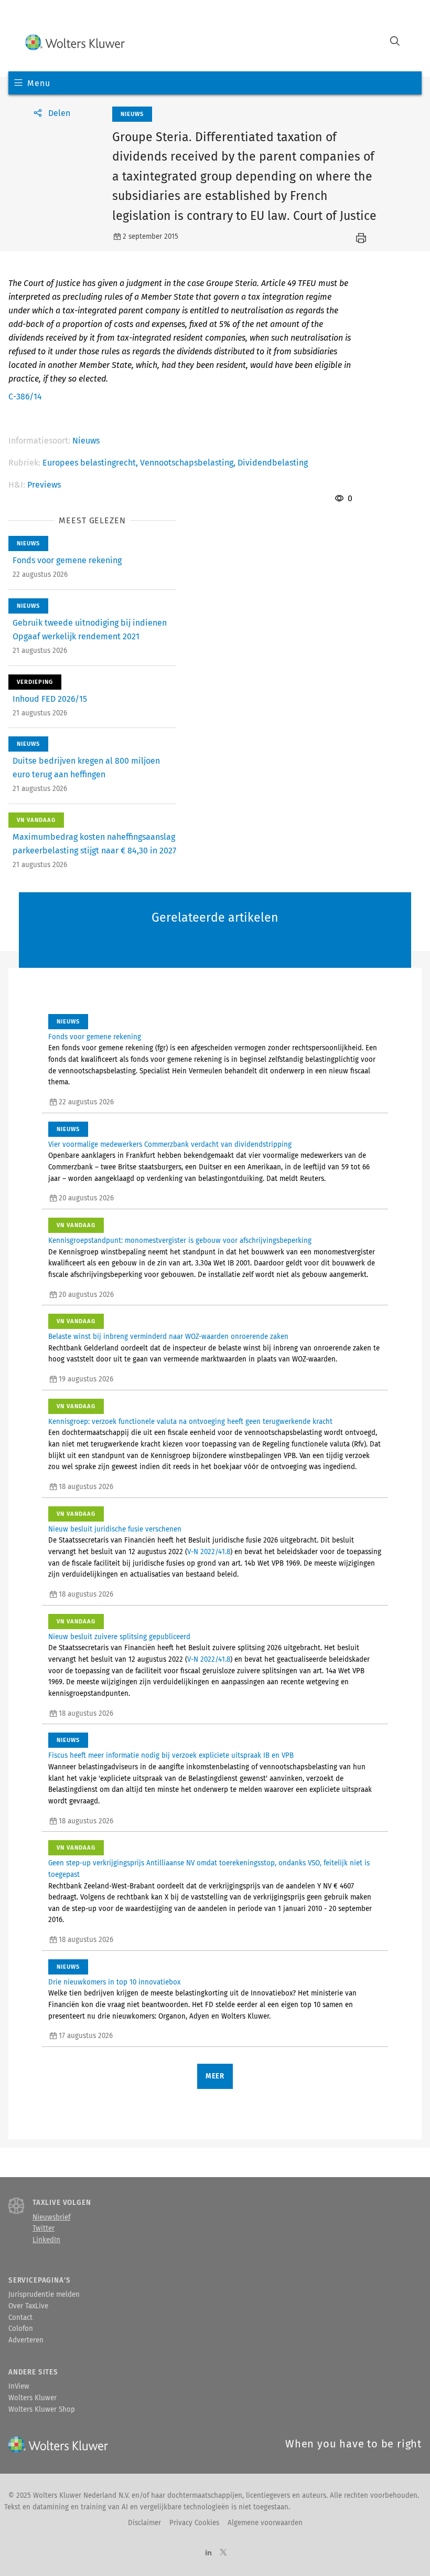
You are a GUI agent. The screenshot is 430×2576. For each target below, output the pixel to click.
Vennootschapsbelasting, (189, 463)
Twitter (44, 2229)
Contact (20, 2318)
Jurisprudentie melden (44, 2295)
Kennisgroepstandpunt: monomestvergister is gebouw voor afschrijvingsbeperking (180, 1241)
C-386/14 (25, 397)
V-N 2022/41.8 (209, 1552)
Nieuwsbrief (51, 2218)
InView (19, 2387)
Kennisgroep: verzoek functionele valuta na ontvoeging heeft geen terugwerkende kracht (190, 1422)
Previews (44, 485)
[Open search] (395, 42)
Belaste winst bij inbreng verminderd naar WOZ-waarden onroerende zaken (168, 1337)
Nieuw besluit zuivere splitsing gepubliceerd (119, 1637)
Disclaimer (144, 2523)
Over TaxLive (28, 2306)
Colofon (21, 2329)
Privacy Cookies (194, 2523)
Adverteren (26, 2340)
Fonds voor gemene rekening (67, 560)
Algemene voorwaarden (265, 2523)
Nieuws (86, 441)
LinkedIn (46, 2240)
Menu (39, 83)
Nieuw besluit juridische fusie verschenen (115, 1529)
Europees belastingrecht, (91, 463)
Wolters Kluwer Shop (42, 2410)
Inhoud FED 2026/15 (50, 699)
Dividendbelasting (273, 463)
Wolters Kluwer (33, 2398)
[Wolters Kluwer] (75, 42)
